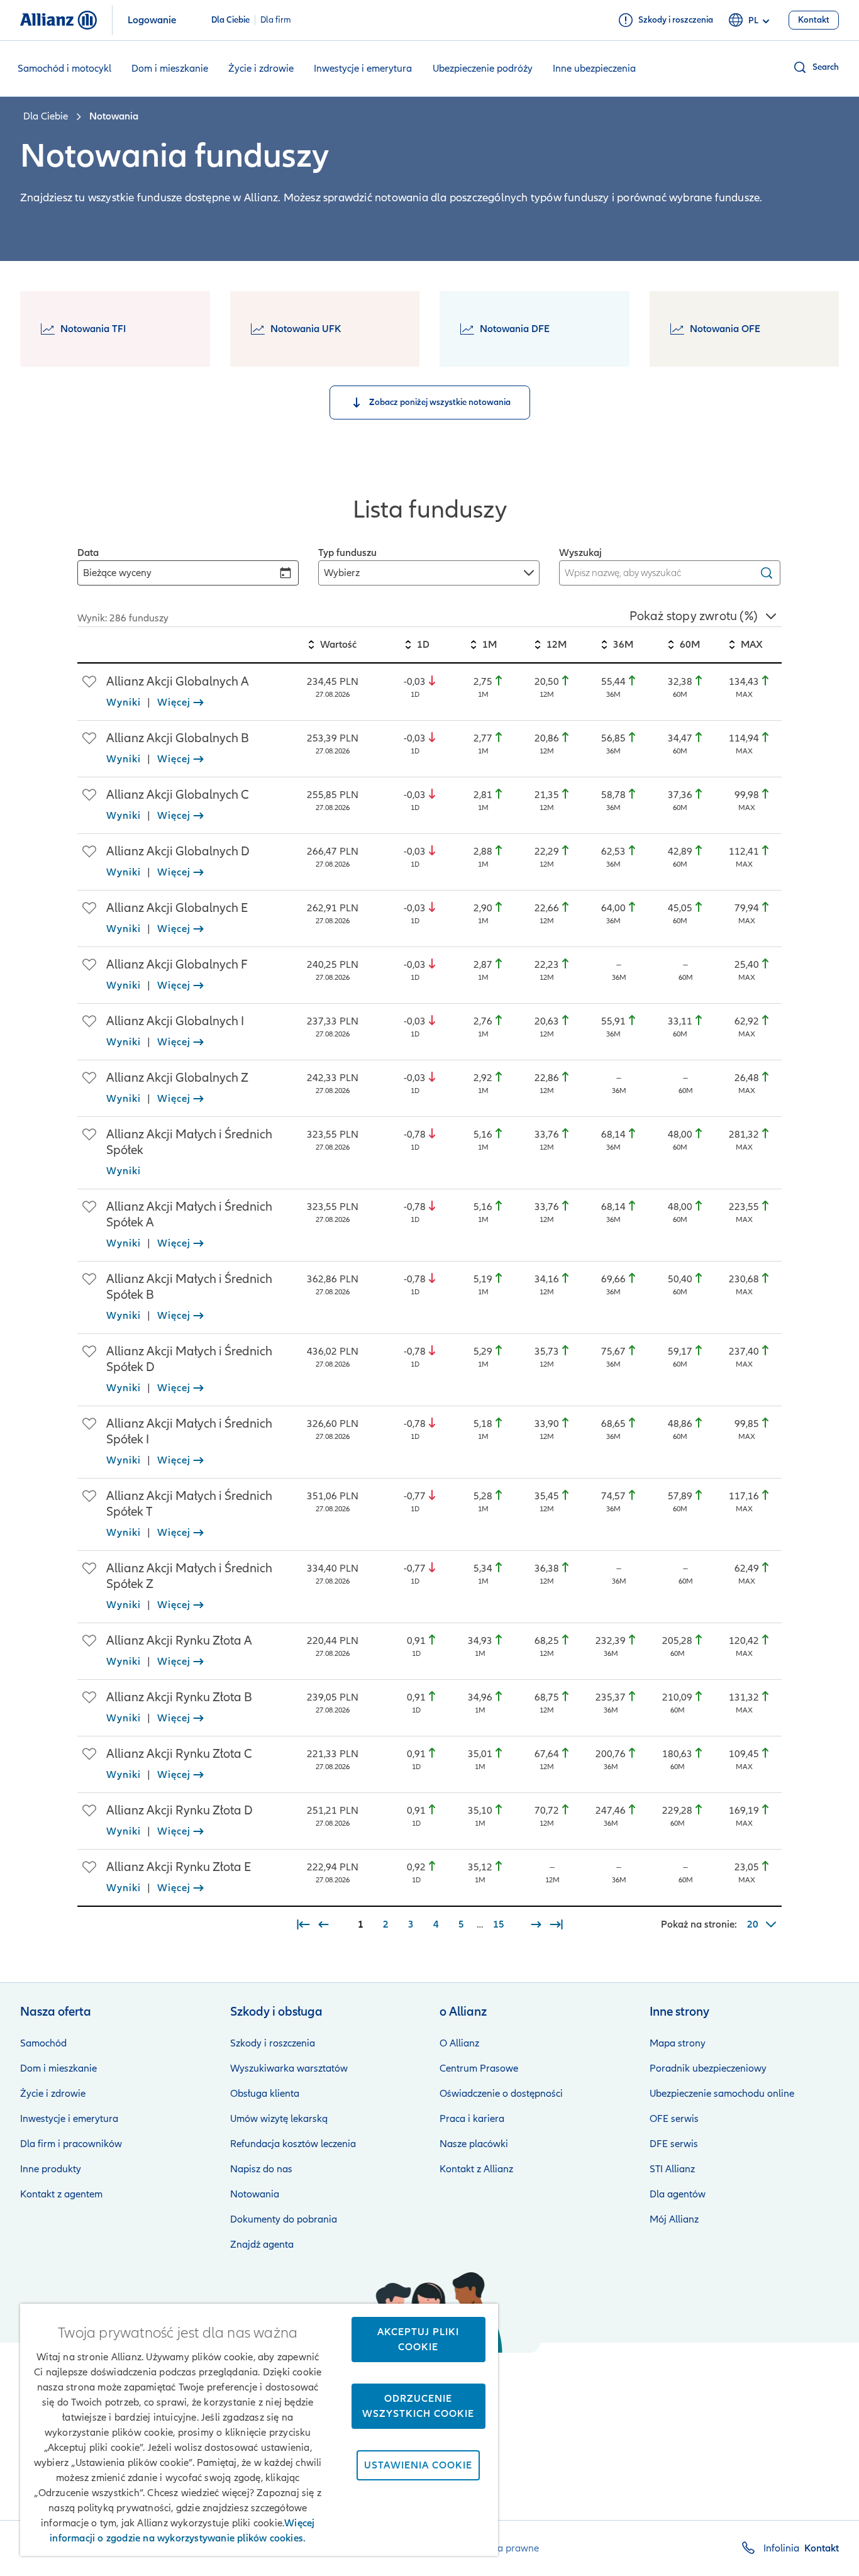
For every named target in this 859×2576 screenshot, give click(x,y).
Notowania (255, 2194)
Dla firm (276, 20)
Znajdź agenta (262, 2245)
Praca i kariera (472, 2119)
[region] (429, 1271)
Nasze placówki (474, 2144)
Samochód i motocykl (64, 69)
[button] (816, 67)
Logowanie (152, 20)
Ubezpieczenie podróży (483, 69)
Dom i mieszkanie (170, 69)
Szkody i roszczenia (273, 2043)
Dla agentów (678, 2194)
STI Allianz (672, 2169)
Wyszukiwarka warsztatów (289, 2068)
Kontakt (822, 2548)
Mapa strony (678, 2043)
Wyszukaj (580, 553)
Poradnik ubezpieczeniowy (708, 2068)
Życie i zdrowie (261, 69)
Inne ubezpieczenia (594, 69)
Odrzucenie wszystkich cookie (418, 2406)
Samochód (43, 2043)
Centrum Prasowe (479, 2068)
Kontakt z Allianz (476, 2169)
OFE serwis (674, 2119)
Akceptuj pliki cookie (418, 2340)
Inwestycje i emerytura (363, 69)
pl (753, 20)
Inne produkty (51, 2169)
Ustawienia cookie (418, 2465)
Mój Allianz (674, 2219)
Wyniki (124, 702)
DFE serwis (674, 2144)
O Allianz (459, 2043)
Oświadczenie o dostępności (501, 2094)
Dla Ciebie (230, 20)
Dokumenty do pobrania (284, 2219)
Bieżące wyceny (117, 573)
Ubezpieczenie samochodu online (722, 2094)
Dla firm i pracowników (71, 2144)
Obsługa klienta (265, 2094)
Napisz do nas (261, 2169)
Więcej (174, 702)
